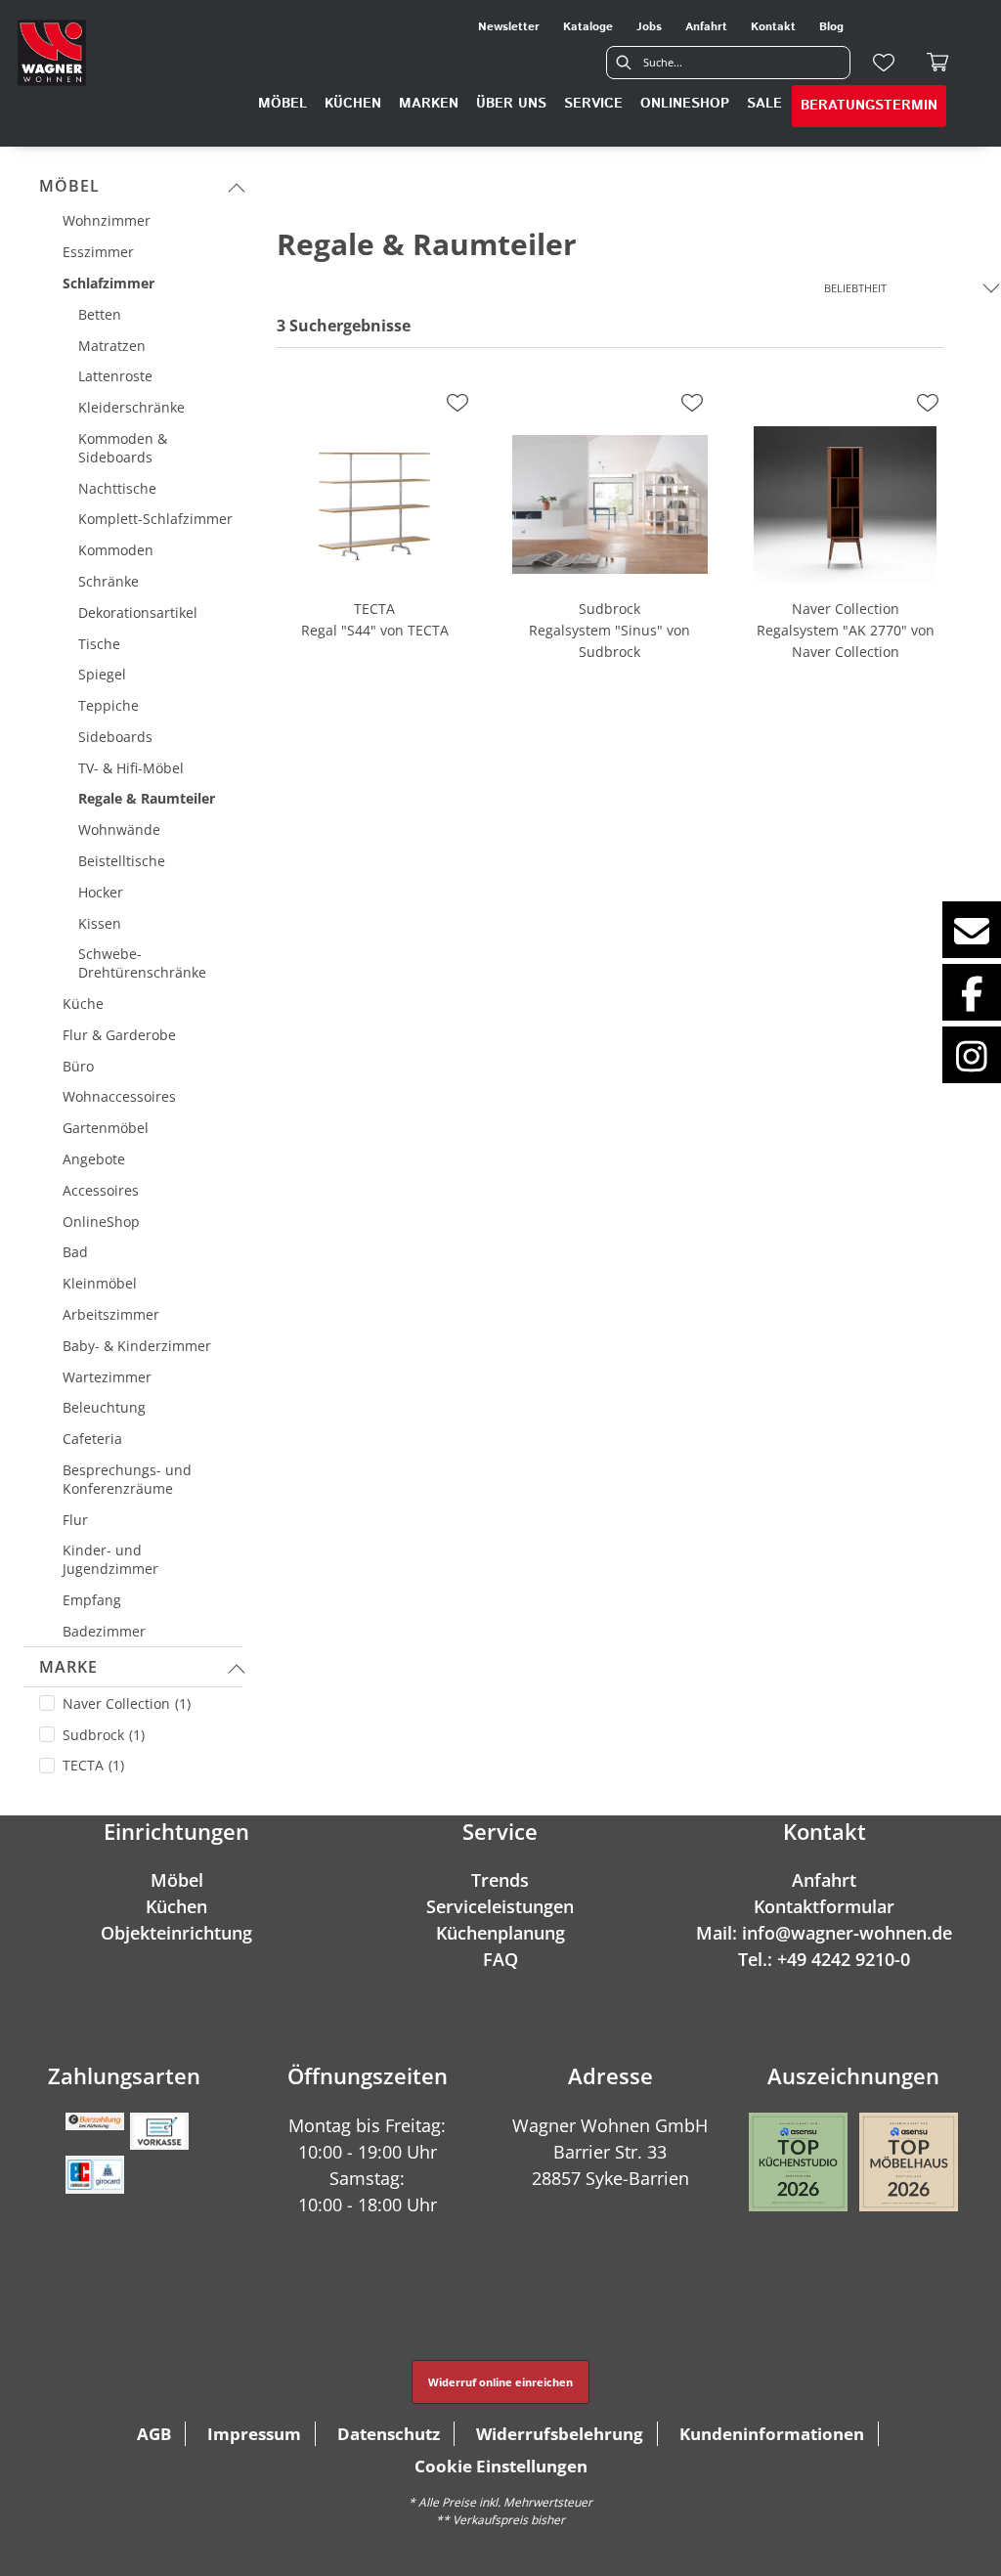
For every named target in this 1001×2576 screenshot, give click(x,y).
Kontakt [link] (773, 27)
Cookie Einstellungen (501, 2466)
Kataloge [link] (588, 27)
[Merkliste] (884, 63)
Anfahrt (824, 1880)
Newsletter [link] (509, 27)
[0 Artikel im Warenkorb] (938, 63)
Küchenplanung (500, 1933)
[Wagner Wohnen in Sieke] (52, 53)
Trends (500, 1880)
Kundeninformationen (772, 2434)
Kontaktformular (824, 1906)
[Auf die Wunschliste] (457, 403)
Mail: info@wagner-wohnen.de (824, 1933)
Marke (68, 1667)
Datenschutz (389, 2434)
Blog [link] (831, 27)
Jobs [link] (649, 27)
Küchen (176, 1906)
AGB (154, 2434)
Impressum (254, 2434)
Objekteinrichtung (176, 1933)
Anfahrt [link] (706, 27)
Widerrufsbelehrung (560, 2434)
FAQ (500, 1959)
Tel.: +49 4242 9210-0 (824, 1959)
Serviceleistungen (500, 1906)
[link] (283, 104)
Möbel (69, 186)
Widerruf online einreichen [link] (500, 2382)
